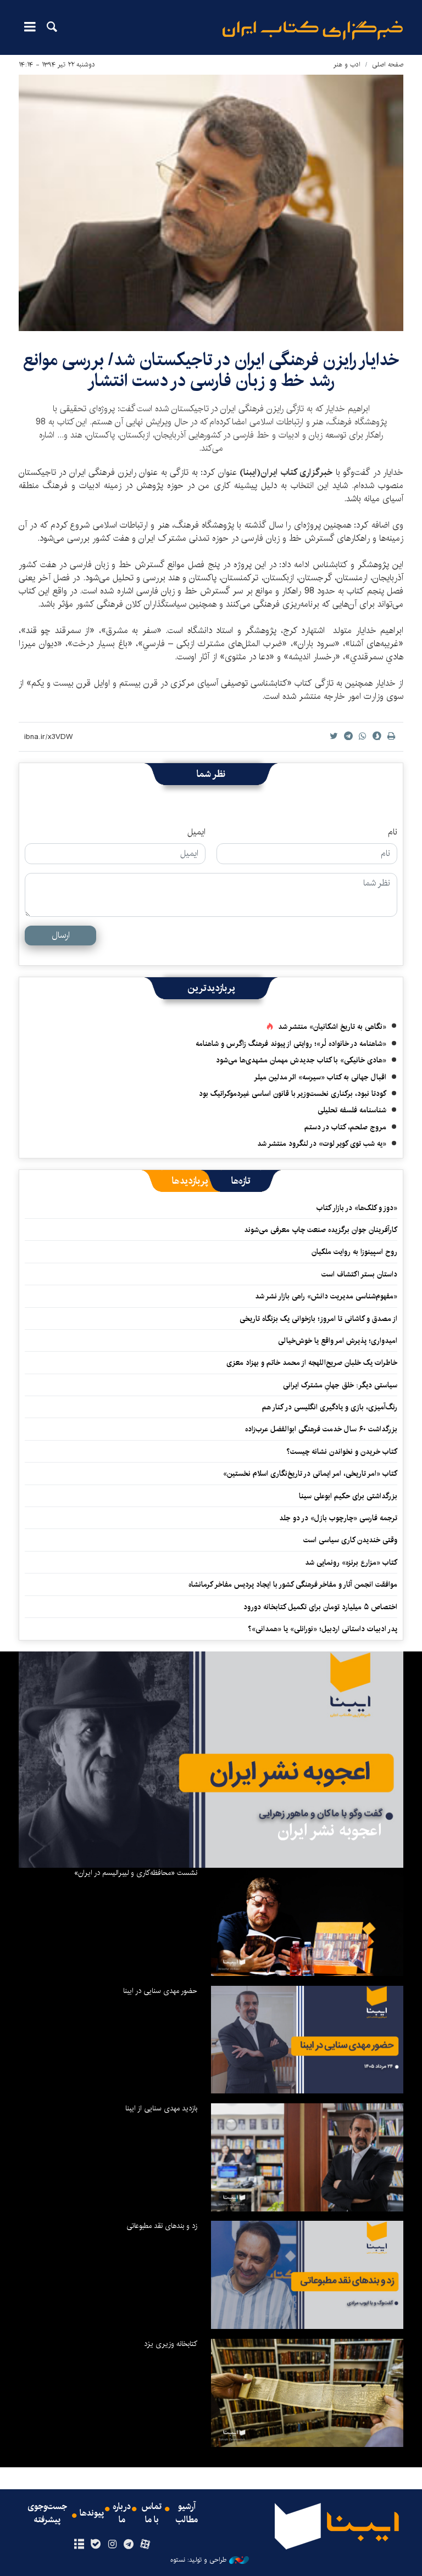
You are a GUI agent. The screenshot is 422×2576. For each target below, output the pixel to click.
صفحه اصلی (388, 65)
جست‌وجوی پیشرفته (47, 2513)
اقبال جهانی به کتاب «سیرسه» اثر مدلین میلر (320, 1077)
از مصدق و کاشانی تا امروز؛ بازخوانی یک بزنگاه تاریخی (318, 1319)
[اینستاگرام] (112, 2545)
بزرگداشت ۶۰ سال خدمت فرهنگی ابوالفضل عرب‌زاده (321, 1429)
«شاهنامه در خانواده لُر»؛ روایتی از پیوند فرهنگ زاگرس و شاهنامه (291, 1044)
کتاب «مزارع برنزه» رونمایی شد (351, 1563)
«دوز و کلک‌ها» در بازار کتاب (357, 1208)
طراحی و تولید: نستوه (198, 2560)
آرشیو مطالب (187, 2513)
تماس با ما (152, 2513)
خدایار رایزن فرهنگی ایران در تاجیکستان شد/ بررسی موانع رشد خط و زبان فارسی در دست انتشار (211, 370)
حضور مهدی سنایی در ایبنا (160, 1991)
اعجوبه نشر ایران (329, 1830)
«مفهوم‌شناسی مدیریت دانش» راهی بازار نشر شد (326, 1296)
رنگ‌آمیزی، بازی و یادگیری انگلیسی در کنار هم (330, 1407)
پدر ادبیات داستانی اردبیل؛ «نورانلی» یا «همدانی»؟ (323, 1629)
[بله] (95, 2545)
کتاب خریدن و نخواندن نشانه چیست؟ (342, 1452)
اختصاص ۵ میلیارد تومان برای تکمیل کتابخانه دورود (320, 1607)
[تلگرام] (129, 2545)
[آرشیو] (79, 2545)
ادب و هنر (347, 65)
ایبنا (313, 30)
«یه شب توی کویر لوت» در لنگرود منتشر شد (322, 1144)
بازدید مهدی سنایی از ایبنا (161, 2108)
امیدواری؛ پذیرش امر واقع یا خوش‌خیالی (338, 1341)
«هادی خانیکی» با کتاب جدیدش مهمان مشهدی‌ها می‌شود (301, 1060)
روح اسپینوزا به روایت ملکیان (354, 1252)
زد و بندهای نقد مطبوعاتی (162, 2226)
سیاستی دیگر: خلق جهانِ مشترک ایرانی (340, 1385)
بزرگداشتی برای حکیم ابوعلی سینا (348, 1496)
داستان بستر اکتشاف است (359, 1274)
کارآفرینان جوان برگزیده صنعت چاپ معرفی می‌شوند (321, 1230)
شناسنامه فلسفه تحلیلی (352, 1110)
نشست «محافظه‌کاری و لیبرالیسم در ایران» (136, 1873)
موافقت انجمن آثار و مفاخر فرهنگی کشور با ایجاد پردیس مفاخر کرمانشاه (293, 1584)
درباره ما (122, 2513)
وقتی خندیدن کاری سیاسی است (350, 1540)
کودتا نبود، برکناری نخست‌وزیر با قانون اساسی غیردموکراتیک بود (293, 1094)
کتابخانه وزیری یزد (171, 2344)
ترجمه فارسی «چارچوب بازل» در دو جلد (338, 1518)
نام (393, 832)
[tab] (241, 1181)
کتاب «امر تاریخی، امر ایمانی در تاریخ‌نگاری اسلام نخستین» (310, 1474)
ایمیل (196, 832)
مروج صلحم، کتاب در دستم (345, 1127)
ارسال (61, 935)
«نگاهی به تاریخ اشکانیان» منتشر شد (332, 1027)
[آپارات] (145, 2545)
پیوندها (92, 2513)
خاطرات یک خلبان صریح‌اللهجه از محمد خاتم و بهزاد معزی (312, 1363)
